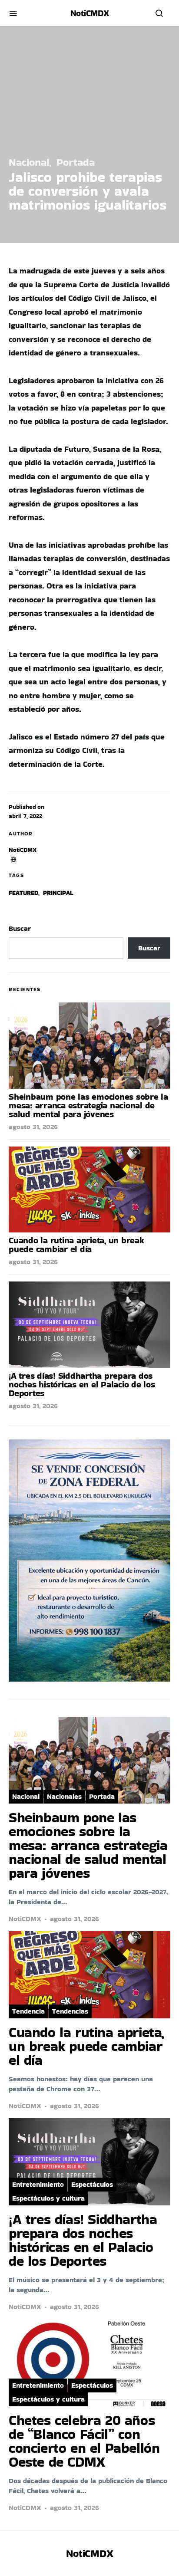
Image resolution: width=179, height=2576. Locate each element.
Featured (23, 893)
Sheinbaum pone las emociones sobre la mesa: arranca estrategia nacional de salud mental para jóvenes (88, 1105)
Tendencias (70, 2011)
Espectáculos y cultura (48, 2198)
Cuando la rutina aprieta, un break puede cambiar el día (76, 1245)
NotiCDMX (23, 850)
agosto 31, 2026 (33, 1127)
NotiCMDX (90, 13)
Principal (58, 893)
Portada (76, 162)
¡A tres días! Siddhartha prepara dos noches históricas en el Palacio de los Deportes (82, 1384)
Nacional (29, 162)
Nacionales (64, 1796)
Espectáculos (92, 2184)
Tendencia (28, 2011)
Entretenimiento (38, 2184)
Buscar (20, 928)
